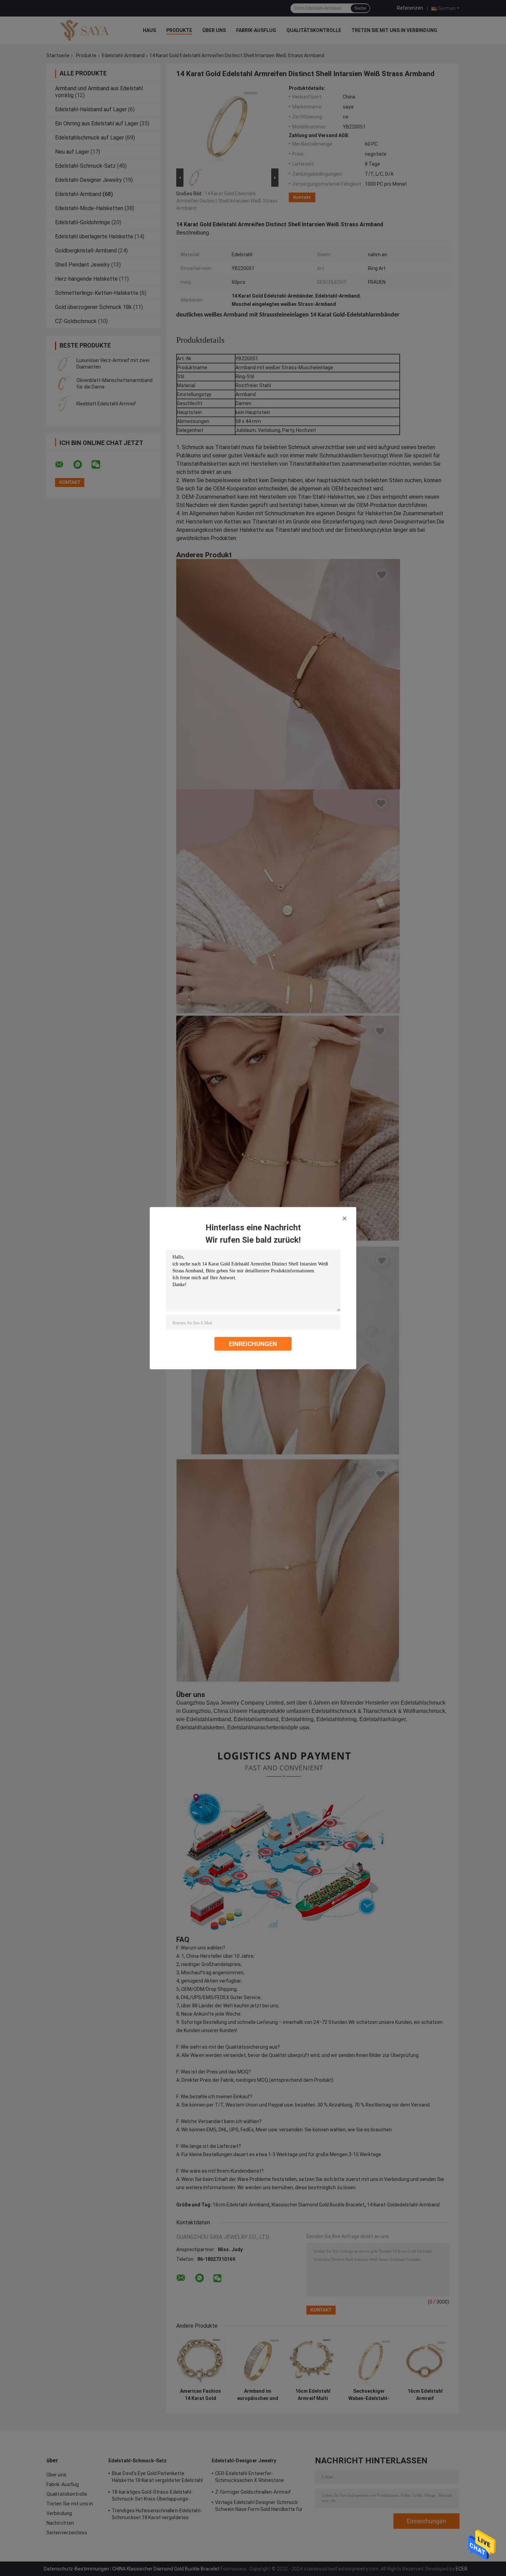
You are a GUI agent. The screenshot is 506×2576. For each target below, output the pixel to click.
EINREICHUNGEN (253, 1343)
